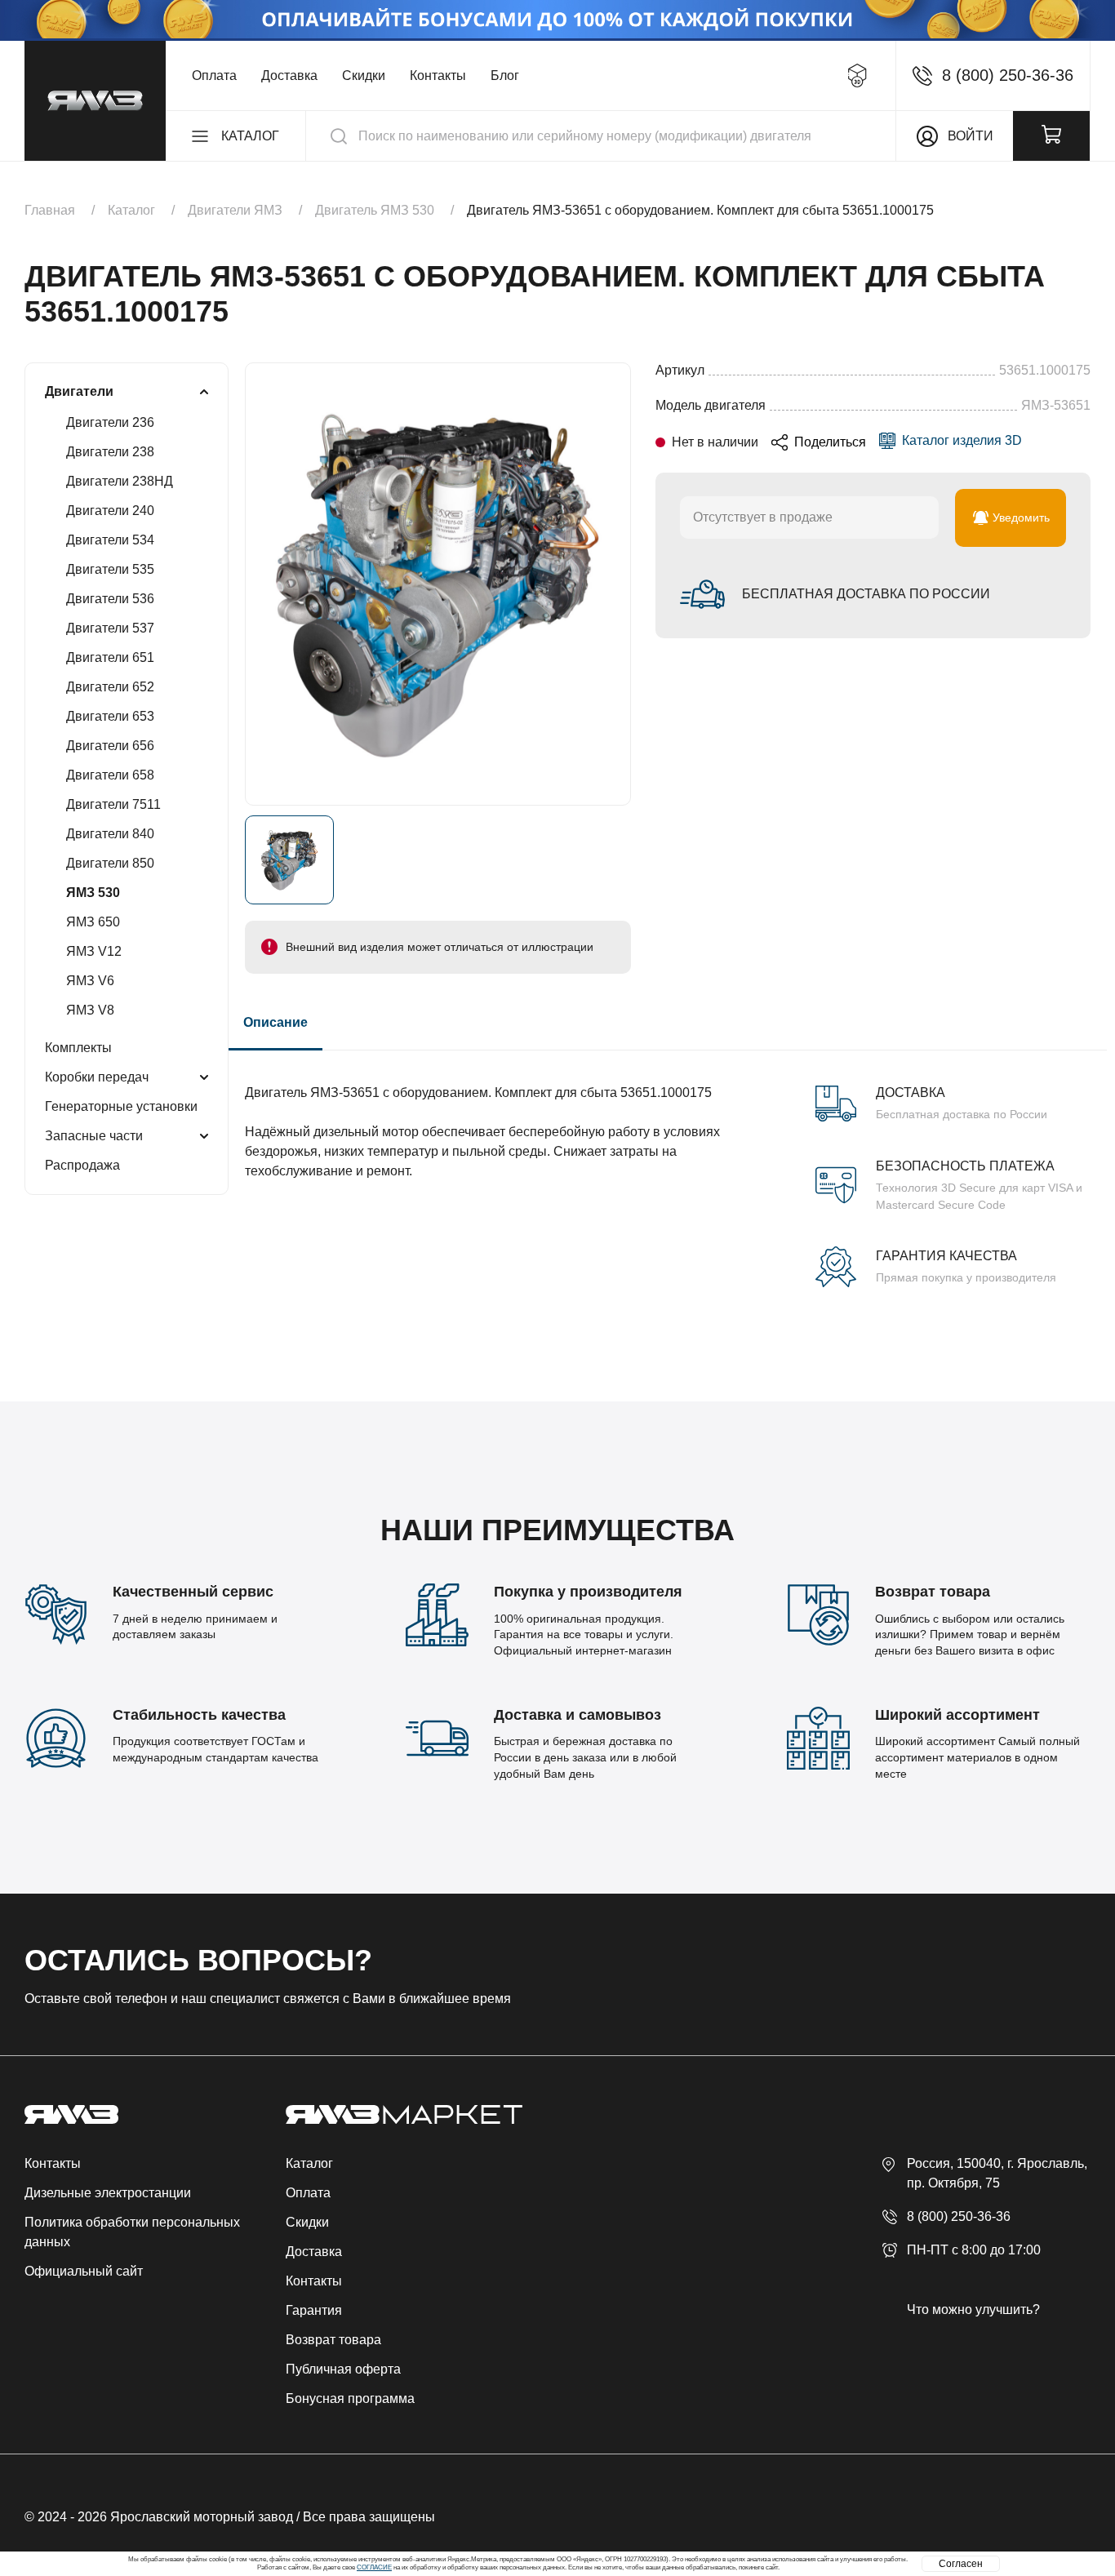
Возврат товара (333, 2340)
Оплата (214, 76)
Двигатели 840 (110, 834)
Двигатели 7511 (113, 804)
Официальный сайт (84, 2271)
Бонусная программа (350, 2398)
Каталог (309, 2163)
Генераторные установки (121, 1106)
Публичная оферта (343, 2369)
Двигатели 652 (110, 687)
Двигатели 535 (110, 569)
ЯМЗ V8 (90, 1010)
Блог (505, 76)
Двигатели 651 (110, 657)
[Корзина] (1051, 136)
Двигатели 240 (110, 511)
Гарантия (314, 2310)
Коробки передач (97, 1077)
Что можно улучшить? (973, 2310)
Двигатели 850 (110, 863)
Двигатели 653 (110, 716)
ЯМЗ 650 (93, 922)
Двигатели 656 (110, 746)
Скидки (364, 76)
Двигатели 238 (110, 452)
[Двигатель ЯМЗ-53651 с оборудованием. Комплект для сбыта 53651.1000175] (438, 584)
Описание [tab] (275, 1022)
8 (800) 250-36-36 (959, 2216)
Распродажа (82, 1165)
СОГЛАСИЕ (374, 2567)
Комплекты (78, 1048)
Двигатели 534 (110, 540)
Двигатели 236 (110, 422)
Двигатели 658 (110, 775)
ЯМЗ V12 (94, 951)
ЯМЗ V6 (90, 981)
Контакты (438, 76)
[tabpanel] (668, 1169)
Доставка (289, 76)
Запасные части (94, 1136)
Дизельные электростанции (108, 2193)
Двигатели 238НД (120, 481)
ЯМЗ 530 (93, 893)
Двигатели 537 (110, 628)
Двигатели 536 (110, 599)
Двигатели (79, 391)
